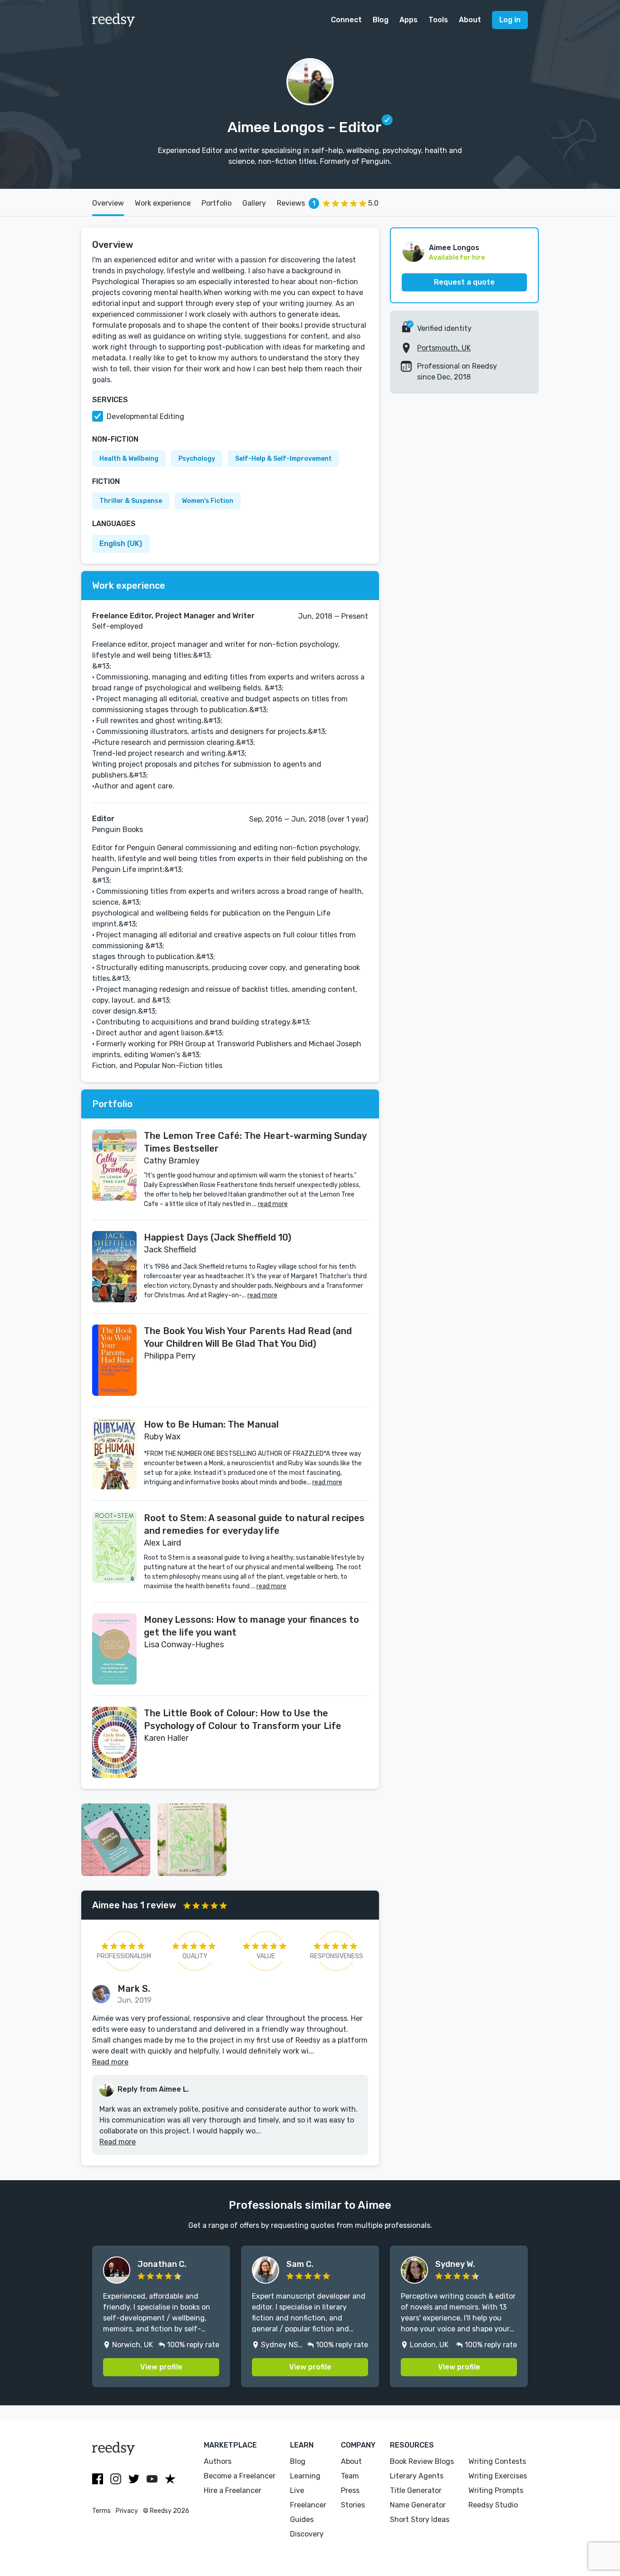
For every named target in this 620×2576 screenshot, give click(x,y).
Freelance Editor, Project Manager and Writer (173, 616)
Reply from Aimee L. (153, 2089)
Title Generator (416, 2490)
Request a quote (464, 282)
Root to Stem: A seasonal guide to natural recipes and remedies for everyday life (254, 1524)
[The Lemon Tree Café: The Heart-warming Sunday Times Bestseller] (114, 1165)
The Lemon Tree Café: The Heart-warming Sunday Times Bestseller (255, 1142)
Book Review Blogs (422, 2461)
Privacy (127, 2511)
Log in (510, 20)
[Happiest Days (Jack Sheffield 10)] (114, 1267)
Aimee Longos (454, 248)
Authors (218, 2461)
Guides (302, 2519)
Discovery (307, 2534)
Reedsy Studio (493, 2505)
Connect (346, 20)
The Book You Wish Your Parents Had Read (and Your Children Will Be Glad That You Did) (248, 1337)
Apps (408, 20)
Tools (438, 20)
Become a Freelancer (240, 2476)
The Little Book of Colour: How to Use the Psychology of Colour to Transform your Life (243, 1719)
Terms (101, 2511)
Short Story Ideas (420, 2519)
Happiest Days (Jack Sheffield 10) (218, 1237)
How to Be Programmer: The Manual (211, 1424)
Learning (305, 2476)
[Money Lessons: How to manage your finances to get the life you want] (114, 1649)
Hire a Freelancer (233, 2490)
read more (273, 1204)
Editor (103, 819)
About (470, 20)
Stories (353, 2505)
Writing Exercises (498, 2476)
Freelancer (308, 2505)
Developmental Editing (145, 416)
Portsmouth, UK (444, 348)
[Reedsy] (114, 20)
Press (350, 2490)
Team (350, 2476)
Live (297, 2490)
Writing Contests (497, 2461)
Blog (381, 20)
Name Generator (418, 2505)
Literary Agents (417, 2476)
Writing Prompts (496, 2490)
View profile (161, 2367)
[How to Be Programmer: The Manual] (114, 1454)
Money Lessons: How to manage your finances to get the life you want (251, 1626)
